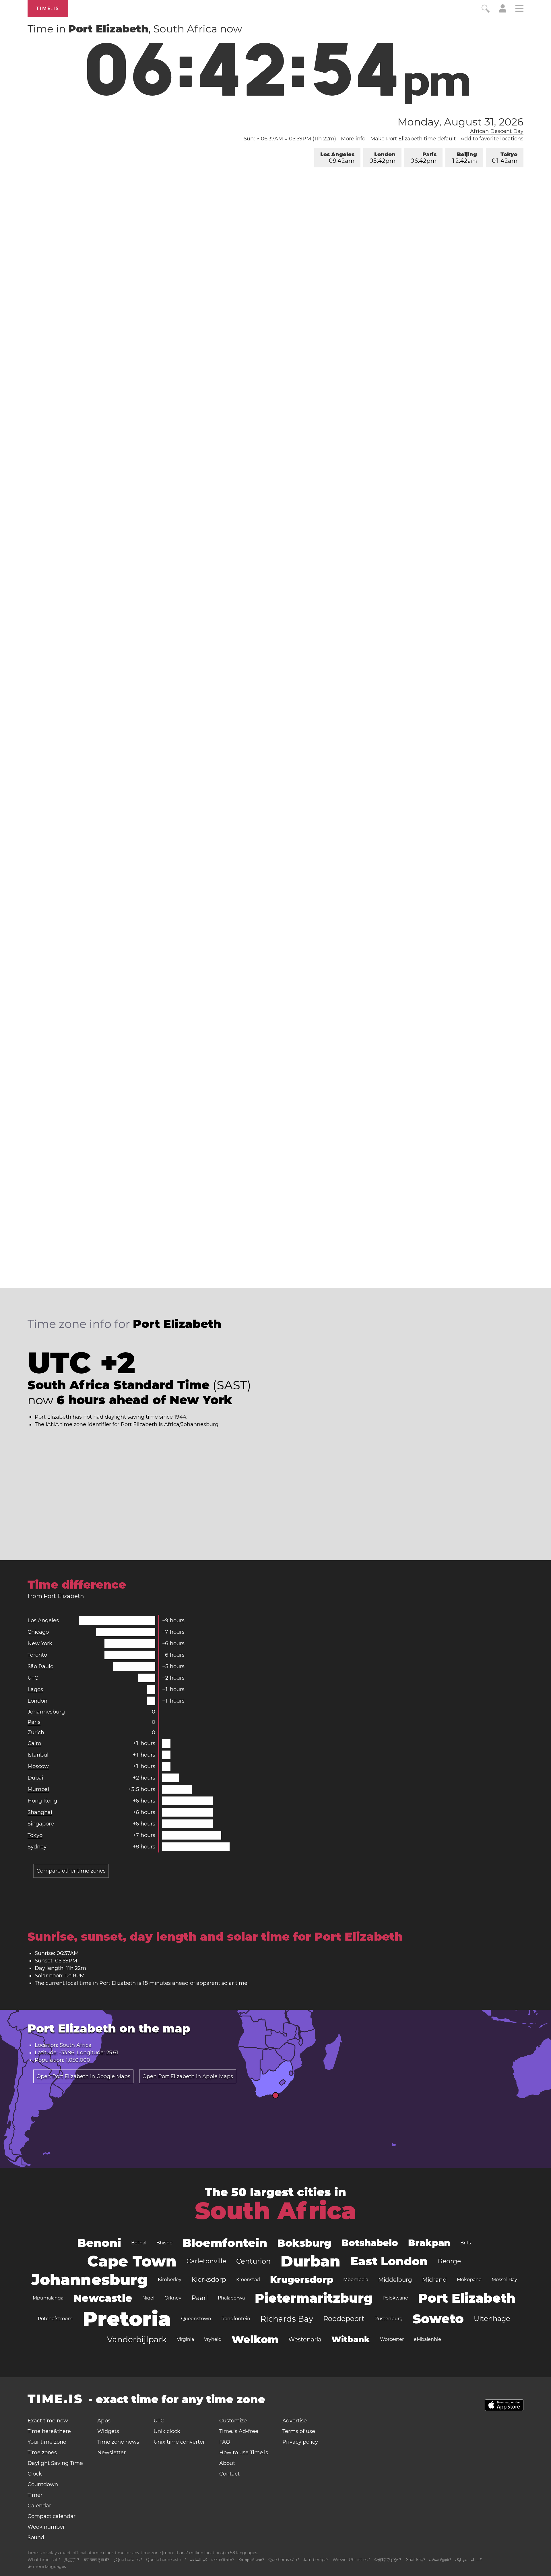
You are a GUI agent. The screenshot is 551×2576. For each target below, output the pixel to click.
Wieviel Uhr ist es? (351, 2560)
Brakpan (429, 2243)
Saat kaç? (416, 2560)
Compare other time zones (71, 1871)
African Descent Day (497, 131)
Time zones (42, 2453)
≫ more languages (47, 2567)
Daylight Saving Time (55, 2463)
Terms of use (299, 2431)
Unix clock (167, 2431)
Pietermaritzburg (314, 2298)
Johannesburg (46, 1712)
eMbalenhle (427, 2339)
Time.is (48, 8)
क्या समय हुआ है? (97, 2560)
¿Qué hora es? (128, 2560)
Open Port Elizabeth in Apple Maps (188, 2076)
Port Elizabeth (467, 2298)
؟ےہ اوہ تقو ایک (468, 2560)
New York (40, 1643)
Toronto (37, 1655)
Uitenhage (492, 2319)
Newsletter (111, 2453)
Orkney (173, 2298)
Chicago (38, 1632)
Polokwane (395, 2298)
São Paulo (40, 1666)
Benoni (99, 2243)
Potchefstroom (55, 2319)
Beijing (465, 158)
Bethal (139, 2243)
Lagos (35, 1689)
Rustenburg (389, 2319)
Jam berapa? (316, 2560)
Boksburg (304, 2243)
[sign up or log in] (503, 11)
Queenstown (196, 2319)
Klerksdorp (209, 2280)
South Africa (275, 2211)
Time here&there (49, 2431)
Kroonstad (248, 2280)
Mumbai (38, 1789)
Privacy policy (300, 2442)
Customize (233, 2421)
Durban (311, 2261)
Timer (35, 2495)
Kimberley (170, 2280)
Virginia (185, 2339)
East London (389, 2261)
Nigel (148, 2298)
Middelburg (395, 2280)
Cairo (34, 1743)
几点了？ (72, 2560)
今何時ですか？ (388, 2560)
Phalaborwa (231, 2298)
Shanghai (40, 1812)
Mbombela (356, 2280)
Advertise (295, 2421)
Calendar (39, 2506)
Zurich (36, 1732)
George (449, 2261)
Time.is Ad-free (239, 2431)
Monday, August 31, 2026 (460, 122)
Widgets (108, 2431)
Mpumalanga (48, 2298)
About (227, 2463)
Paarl (200, 2298)
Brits (466, 2243)
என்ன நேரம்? (440, 2560)
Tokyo (505, 158)
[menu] (519, 9)
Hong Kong (42, 1801)
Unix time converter (179, 2442)
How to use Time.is (244, 2453)
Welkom (255, 2339)
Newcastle (103, 2298)
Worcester (392, 2339)
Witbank (351, 2339)
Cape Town (132, 2261)
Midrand (434, 2280)
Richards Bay (287, 2319)
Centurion (253, 2261)
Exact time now (48, 2421)
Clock (35, 2474)
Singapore (41, 1824)
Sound (36, 2538)
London (382, 158)
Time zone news (118, 2442)
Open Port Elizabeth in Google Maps (83, 2076)
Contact (229, 2474)
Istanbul (38, 1755)
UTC (33, 1678)
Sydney (37, 1847)
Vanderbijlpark (137, 2339)
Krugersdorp (302, 2280)
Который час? (251, 2560)
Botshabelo (370, 2243)
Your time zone (47, 2442)
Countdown (43, 2484)
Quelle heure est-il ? (166, 2560)
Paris (423, 158)
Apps (104, 2421)
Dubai (35, 1778)
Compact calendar (52, 2516)
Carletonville (206, 2261)
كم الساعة (199, 2560)
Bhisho (164, 2243)
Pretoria (127, 2319)
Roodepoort (344, 2319)
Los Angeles (337, 158)
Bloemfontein (225, 2243)
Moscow (38, 1766)
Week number (46, 2527)
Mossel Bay (504, 2280)
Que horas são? (284, 2560)
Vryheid (213, 2339)
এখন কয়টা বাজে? (223, 2560)
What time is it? (44, 2560)
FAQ (225, 2442)
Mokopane (469, 2280)
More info (353, 139)
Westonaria (305, 2339)
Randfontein (236, 2319)
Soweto (438, 2319)
